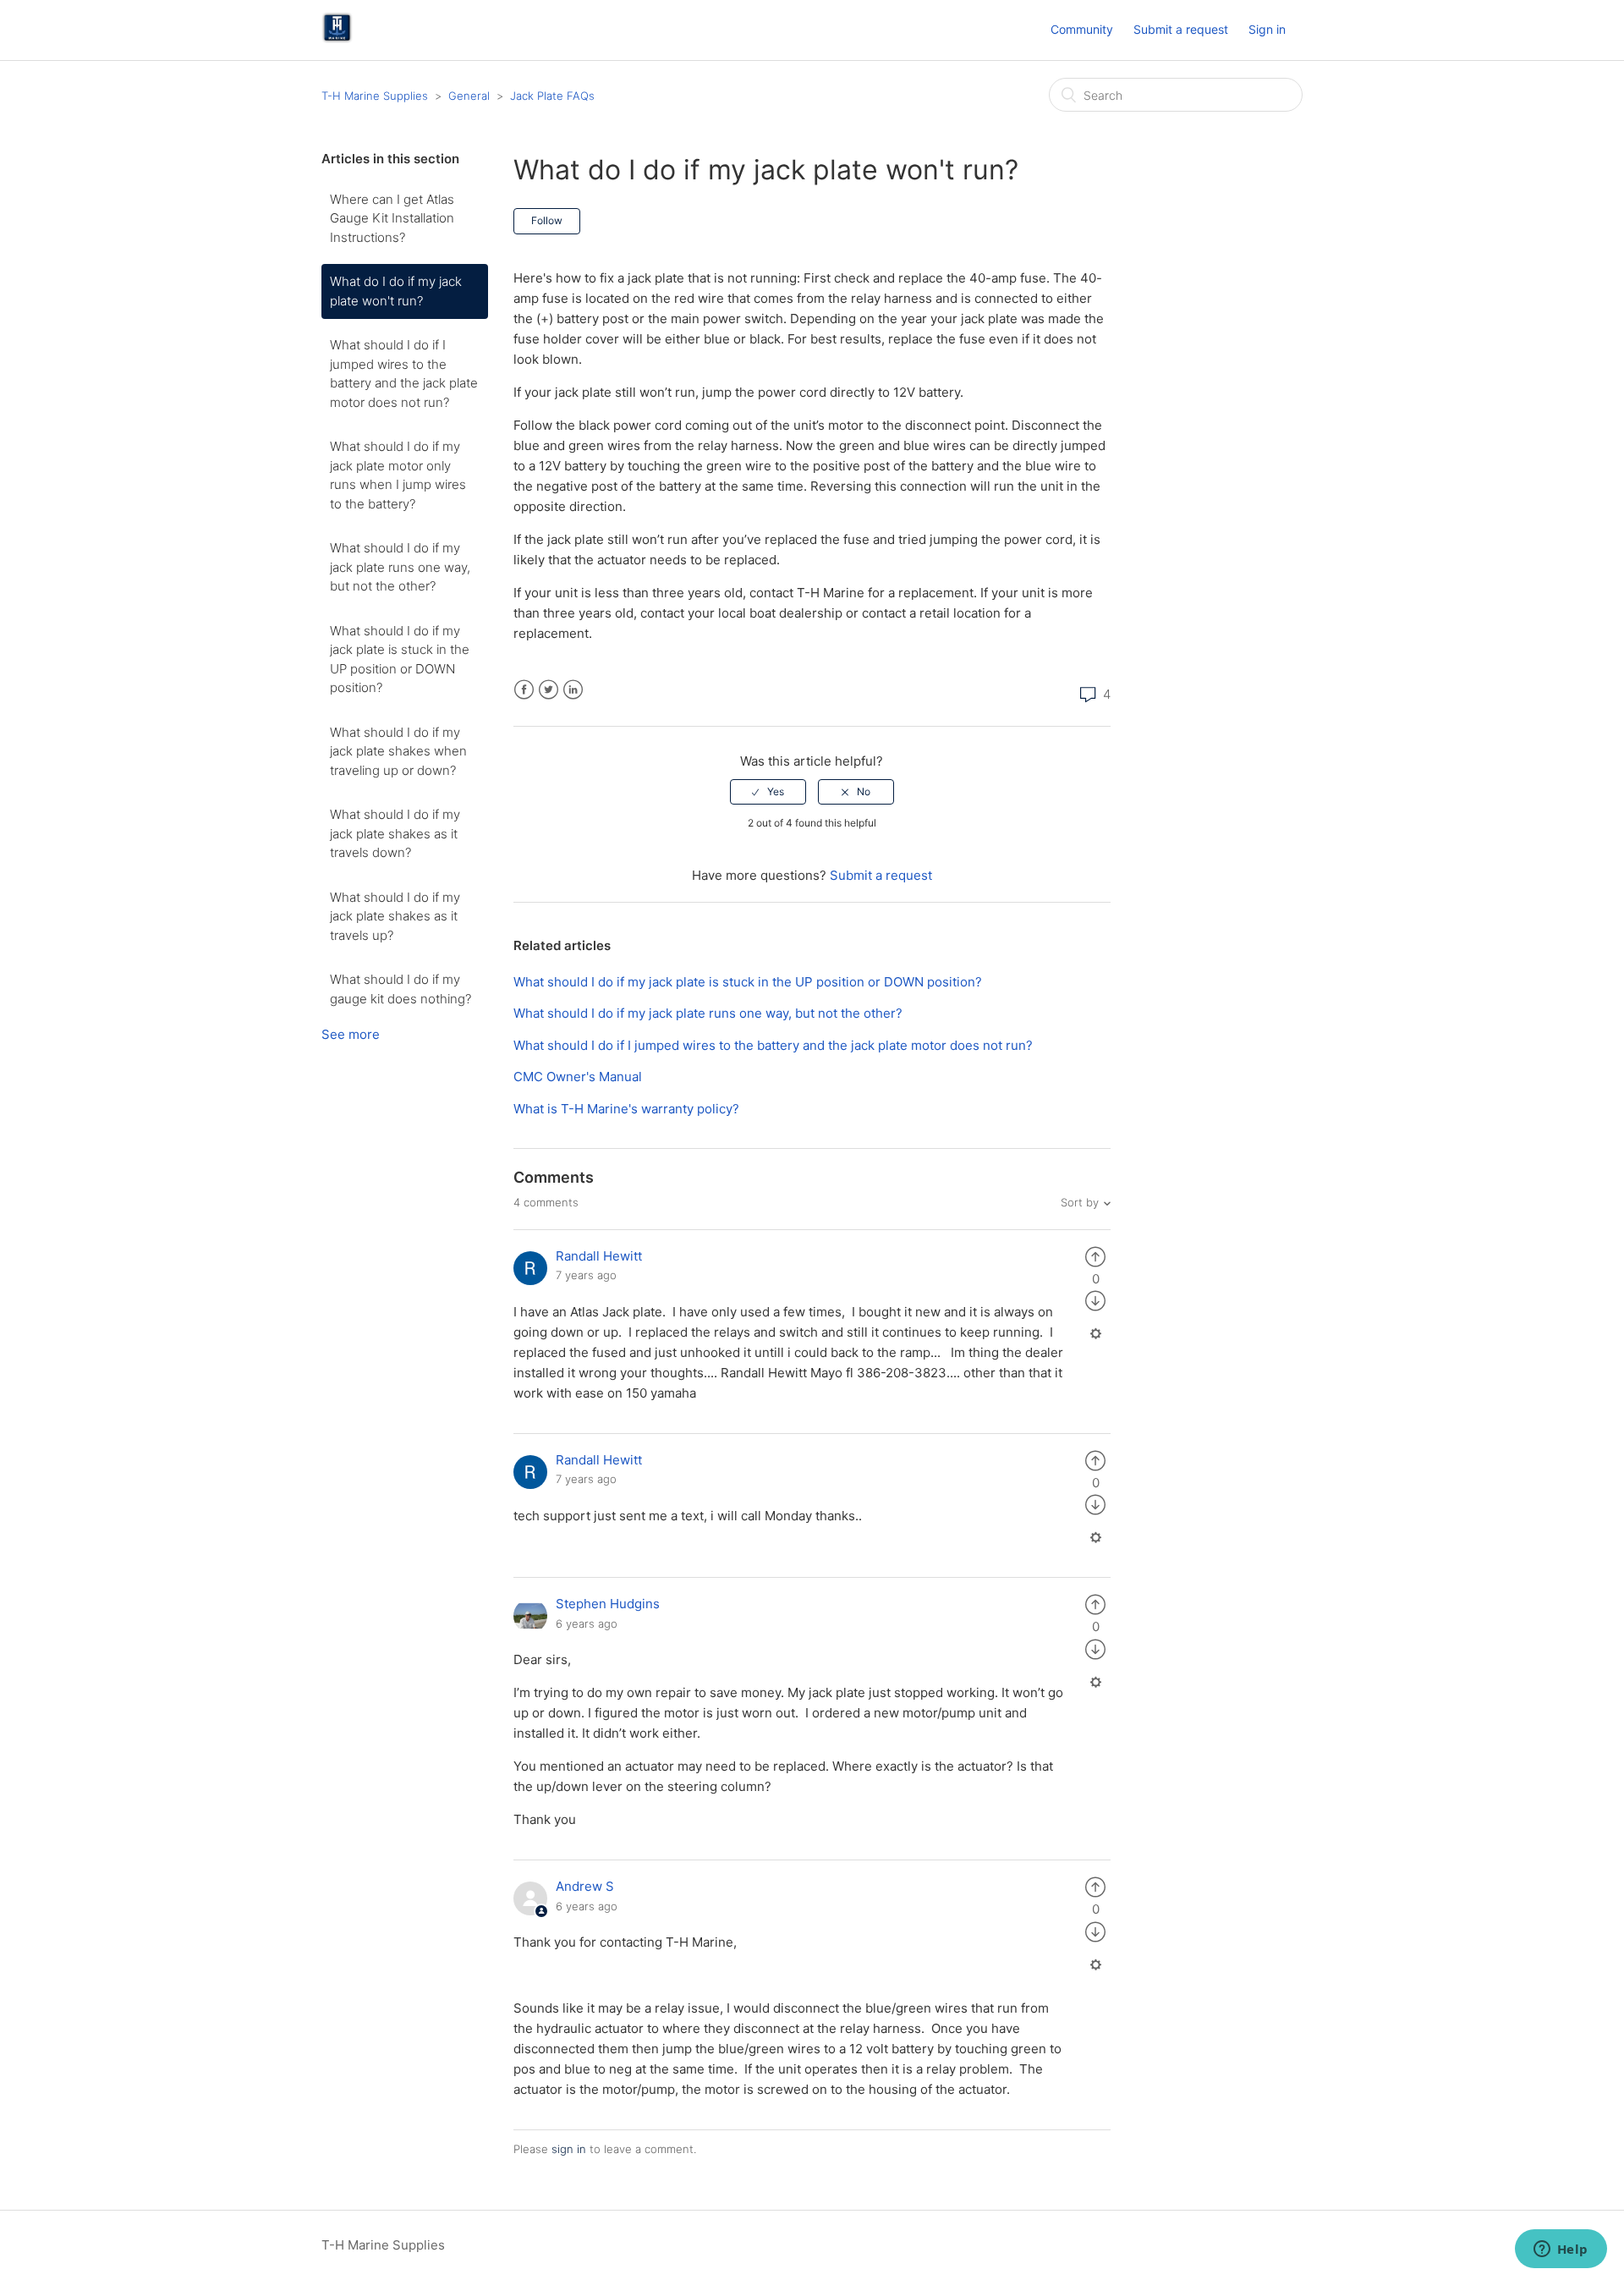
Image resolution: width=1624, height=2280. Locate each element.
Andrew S (585, 1886)
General (469, 96)
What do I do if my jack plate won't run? (396, 291)
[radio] (768, 792)
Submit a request (1181, 29)
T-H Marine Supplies (375, 96)
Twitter (549, 690)
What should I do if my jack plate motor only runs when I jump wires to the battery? (398, 475)
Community (1082, 29)
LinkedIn (573, 690)
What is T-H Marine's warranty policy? (626, 1109)
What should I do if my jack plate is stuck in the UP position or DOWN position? (400, 659)
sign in (569, 2149)
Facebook (524, 690)
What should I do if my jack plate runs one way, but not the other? (400, 567)
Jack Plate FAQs (552, 96)
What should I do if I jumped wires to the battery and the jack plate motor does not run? (404, 374)
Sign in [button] (1267, 29)
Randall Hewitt (599, 1256)
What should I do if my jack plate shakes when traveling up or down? (398, 751)
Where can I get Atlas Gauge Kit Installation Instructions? (392, 218)
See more (351, 1034)
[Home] (337, 38)
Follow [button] (547, 220)
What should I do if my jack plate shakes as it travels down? (395, 833)
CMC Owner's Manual (578, 1077)
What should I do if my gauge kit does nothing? (401, 989)
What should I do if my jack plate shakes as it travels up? (395, 916)
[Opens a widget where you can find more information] (1561, 2250)
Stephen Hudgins (608, 1604)
